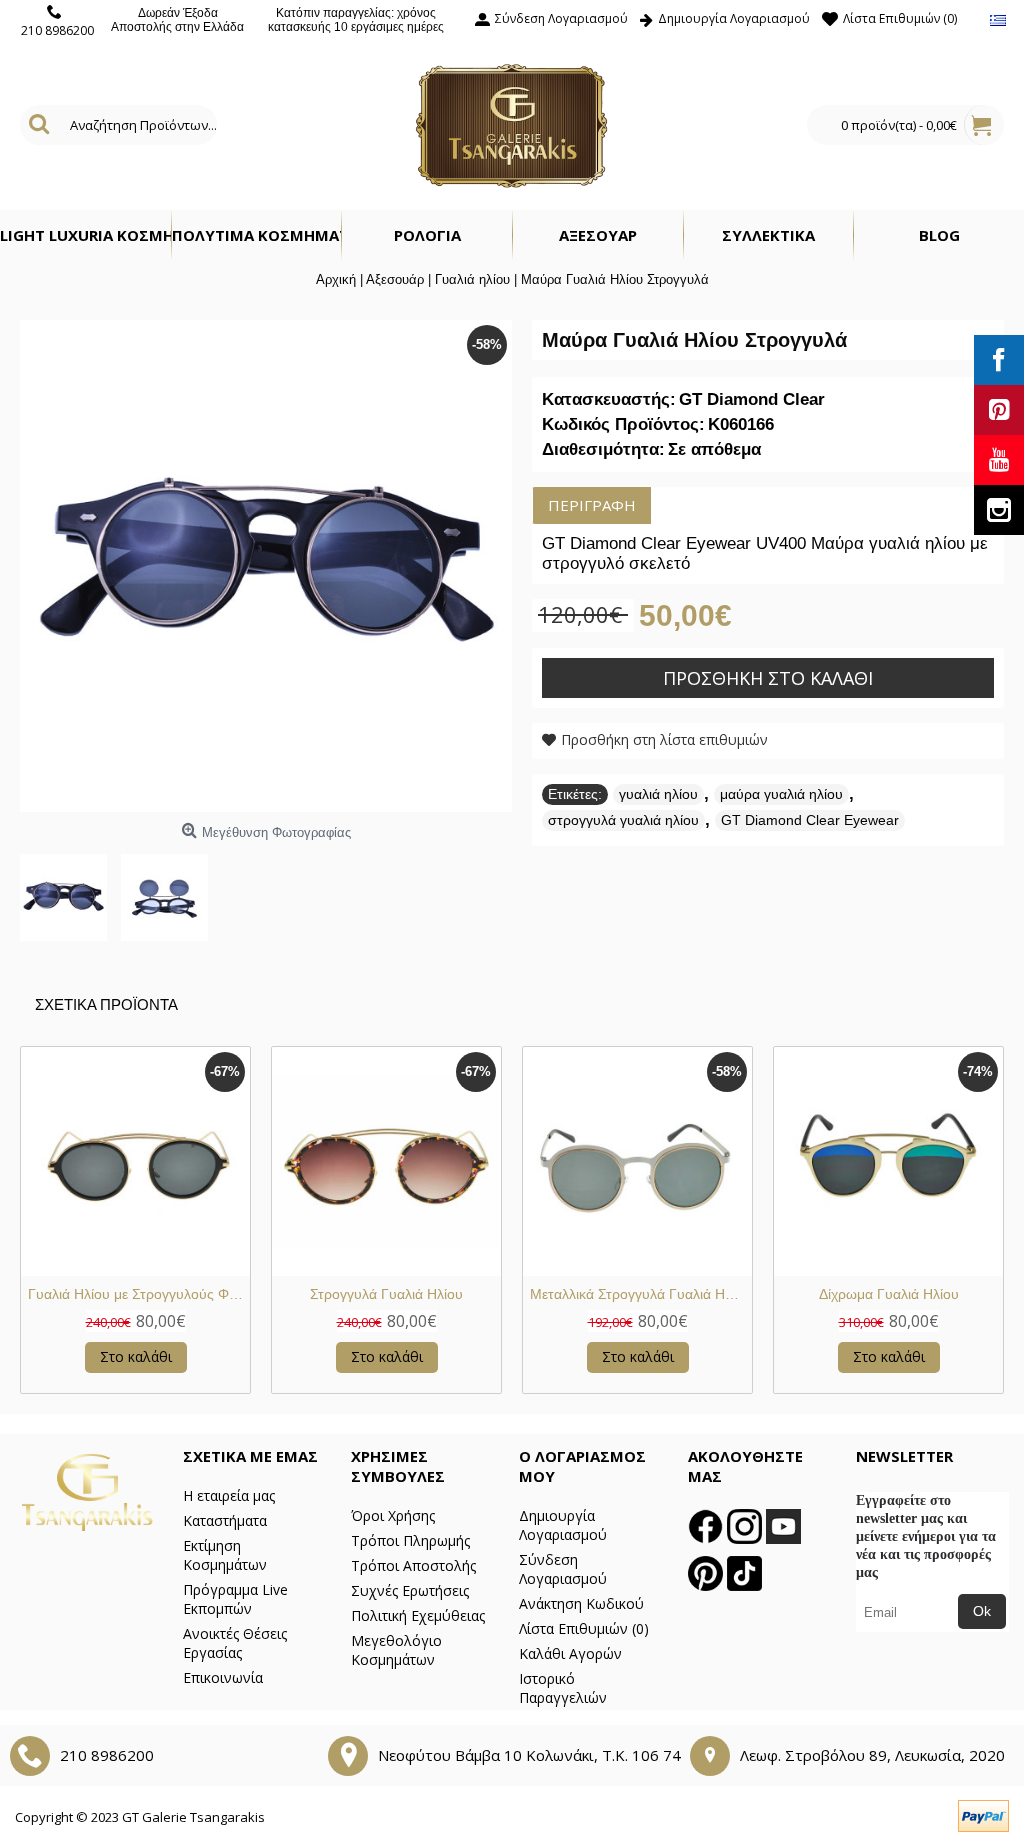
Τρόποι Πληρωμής (410, 1540)
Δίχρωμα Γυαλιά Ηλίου (889, 1294)
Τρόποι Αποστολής (413, 1565)
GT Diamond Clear (752, 399)
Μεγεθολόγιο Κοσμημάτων (396, 1650)
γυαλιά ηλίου (658, 794)
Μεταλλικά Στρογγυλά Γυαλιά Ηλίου (640, 1294)
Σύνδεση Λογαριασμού (563, 1569)
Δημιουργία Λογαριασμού (563, 1525)
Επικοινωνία (223, 1677)
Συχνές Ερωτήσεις (410, 1590)
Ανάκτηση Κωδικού (581, 1603)
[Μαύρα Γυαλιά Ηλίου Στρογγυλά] (70, 890)
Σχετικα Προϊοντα (106, 1004)
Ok (982, 1611)
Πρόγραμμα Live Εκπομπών (235, 1599)
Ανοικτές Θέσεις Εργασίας (235, 1643)
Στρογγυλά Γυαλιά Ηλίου (386, 1294)
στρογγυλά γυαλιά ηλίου (623, 820)
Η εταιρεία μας (229, 1495)
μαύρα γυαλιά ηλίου (781, 794)
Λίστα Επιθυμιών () (584, 1628)
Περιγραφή (592, 505)
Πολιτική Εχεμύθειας (418, 1615)
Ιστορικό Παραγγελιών (563, 1688)
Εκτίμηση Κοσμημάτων (225, 1555)
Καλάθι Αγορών (570, 1653)
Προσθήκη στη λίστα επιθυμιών (664, 739)
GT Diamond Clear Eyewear (810, 820)
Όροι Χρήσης (393, 1515)
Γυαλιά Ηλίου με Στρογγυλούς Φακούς (139, 1294)
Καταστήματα (225, 1520)
